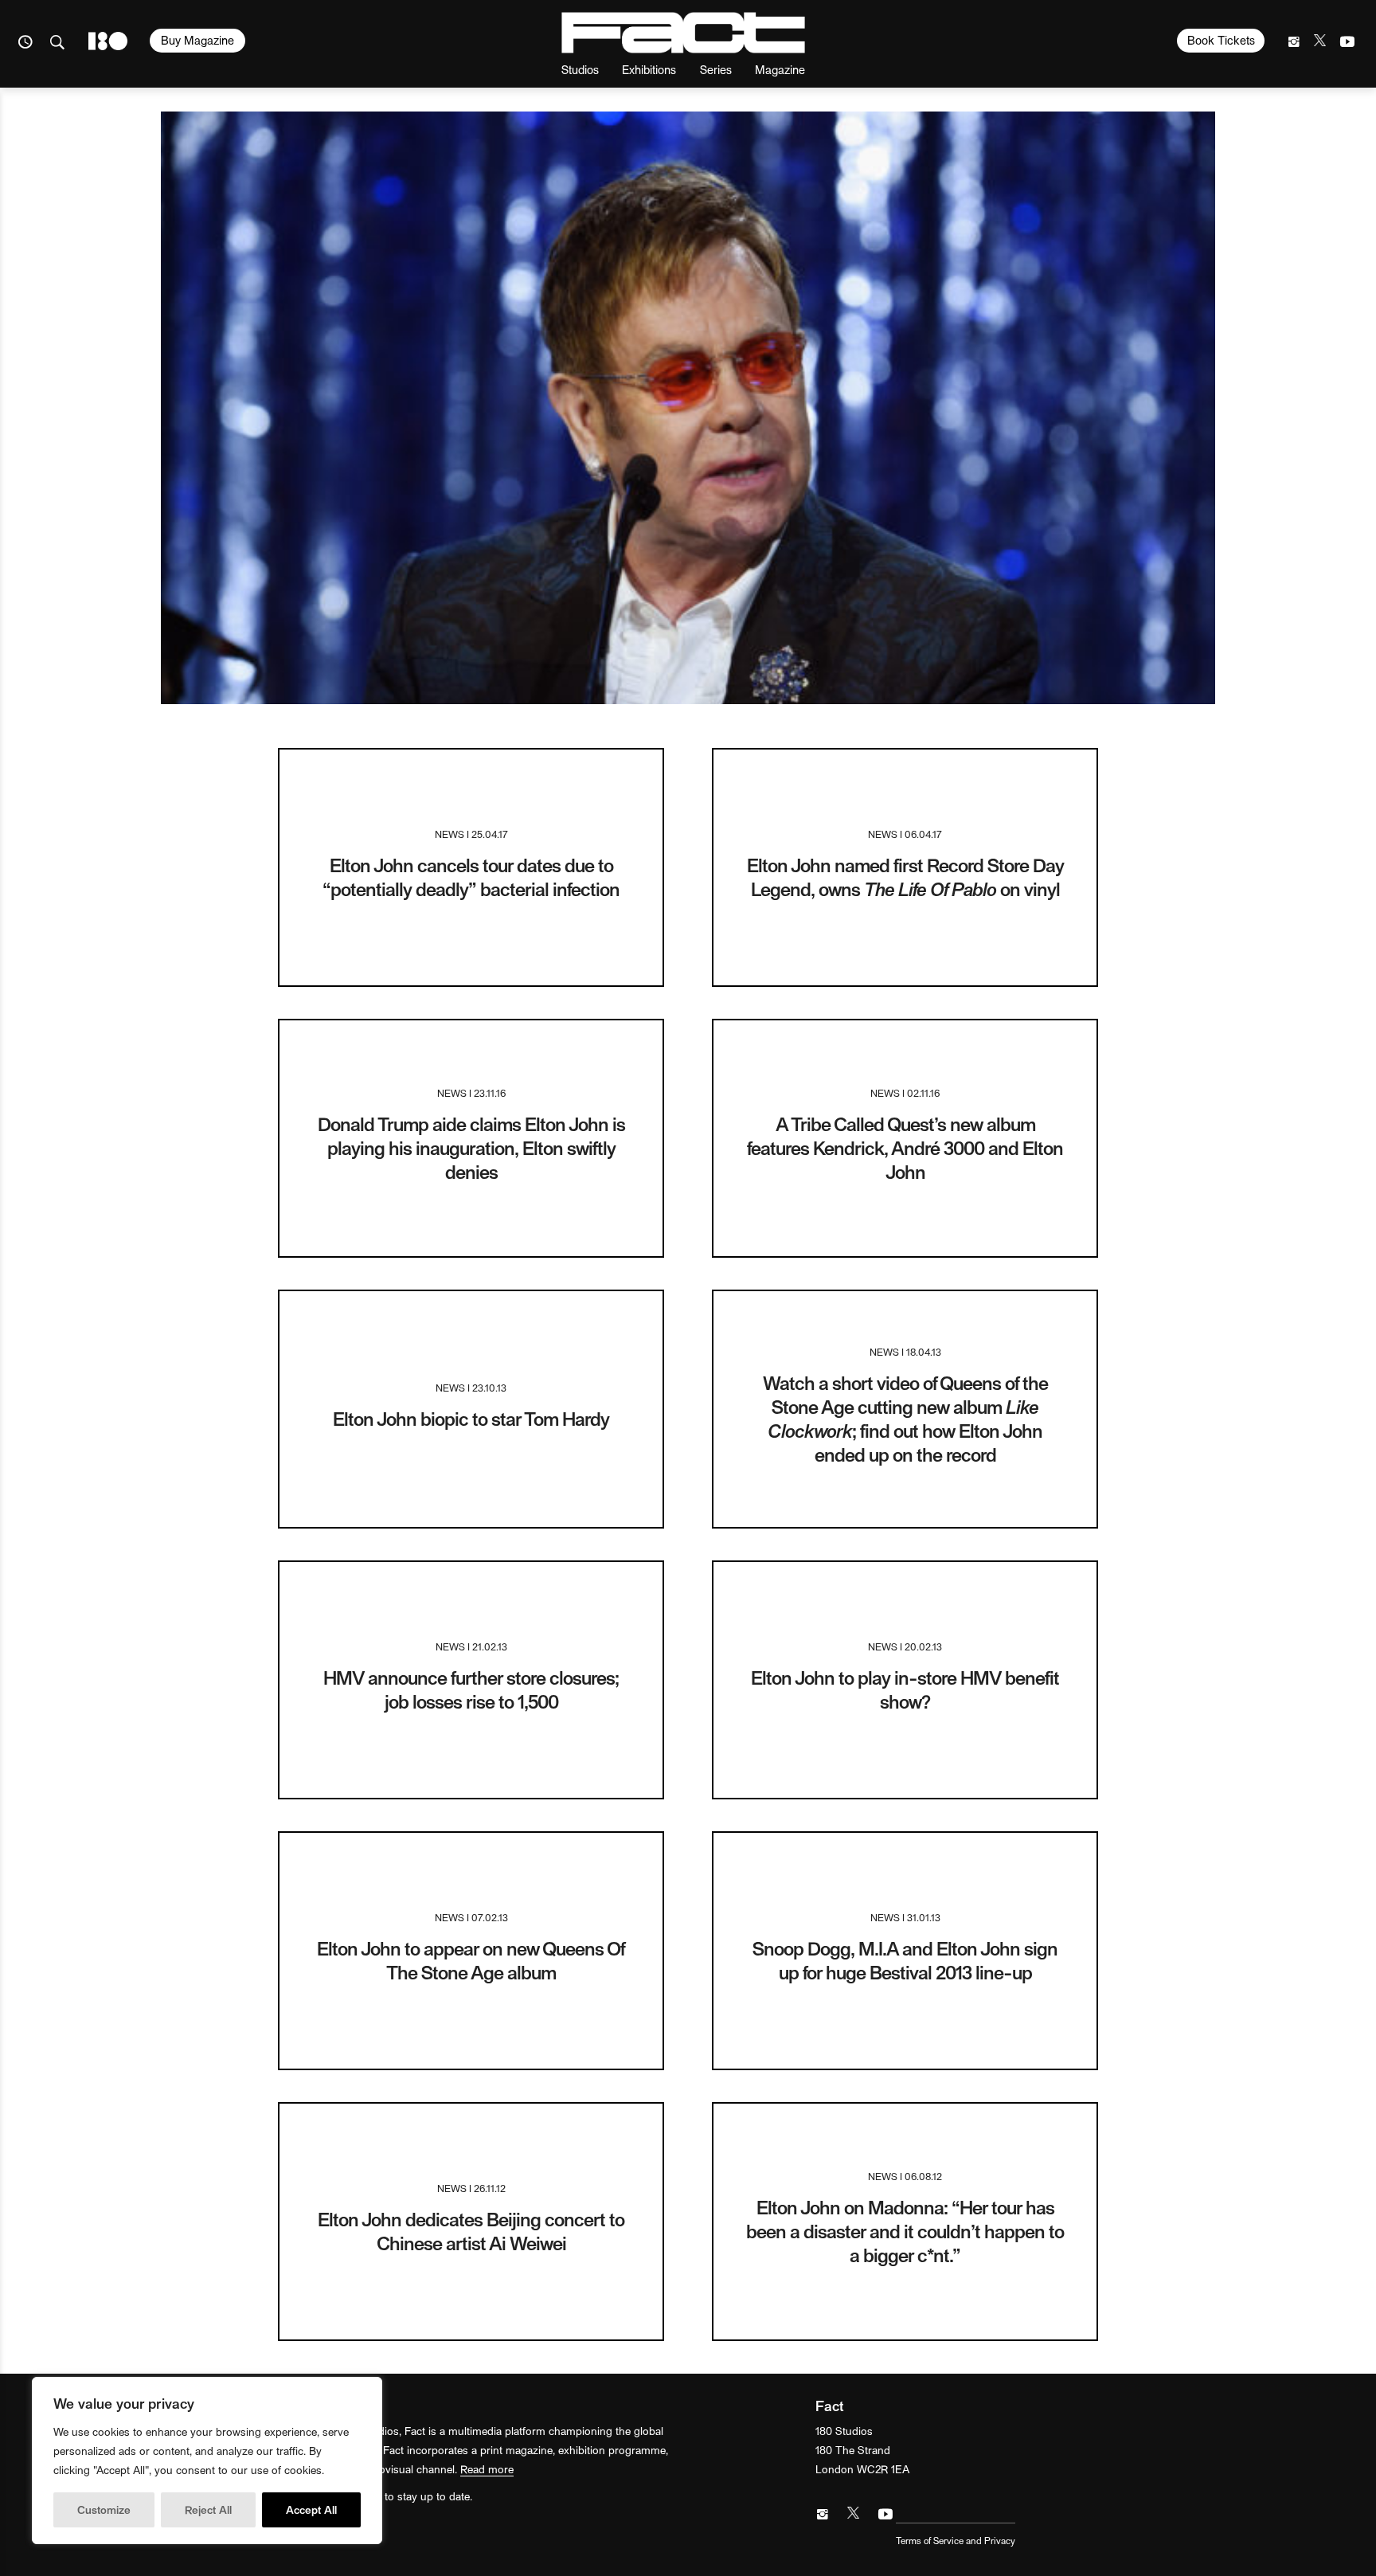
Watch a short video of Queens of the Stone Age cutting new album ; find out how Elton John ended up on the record (905, 1418)
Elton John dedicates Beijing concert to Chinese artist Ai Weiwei (471, 2231)
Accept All (311, 2509)
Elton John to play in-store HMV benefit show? (905, 1689)
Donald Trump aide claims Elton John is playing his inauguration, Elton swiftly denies (471, 1147)
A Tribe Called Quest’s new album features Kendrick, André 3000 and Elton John (905, 1147)
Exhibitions (649, 69)
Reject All (208, 2509)
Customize (104, 2509)
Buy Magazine (197, 40)
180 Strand (108, 41)
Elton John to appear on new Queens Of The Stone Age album (471, 1960)
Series (716, 69)
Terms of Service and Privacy (956, 2540)
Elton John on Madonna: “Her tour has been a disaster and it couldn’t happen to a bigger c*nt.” (905, 2231)
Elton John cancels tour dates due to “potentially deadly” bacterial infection (471, 877)
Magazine (780, 69)
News (450, 834)
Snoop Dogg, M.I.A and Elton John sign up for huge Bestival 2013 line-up (905, 1960)
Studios (580, 69)
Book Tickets (1221, 40)
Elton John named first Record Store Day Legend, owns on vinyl (905, 877)
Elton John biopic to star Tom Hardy (471, 1418)
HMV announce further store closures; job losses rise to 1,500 (471, 1689)
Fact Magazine (683, 33)
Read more (487, 2469)
